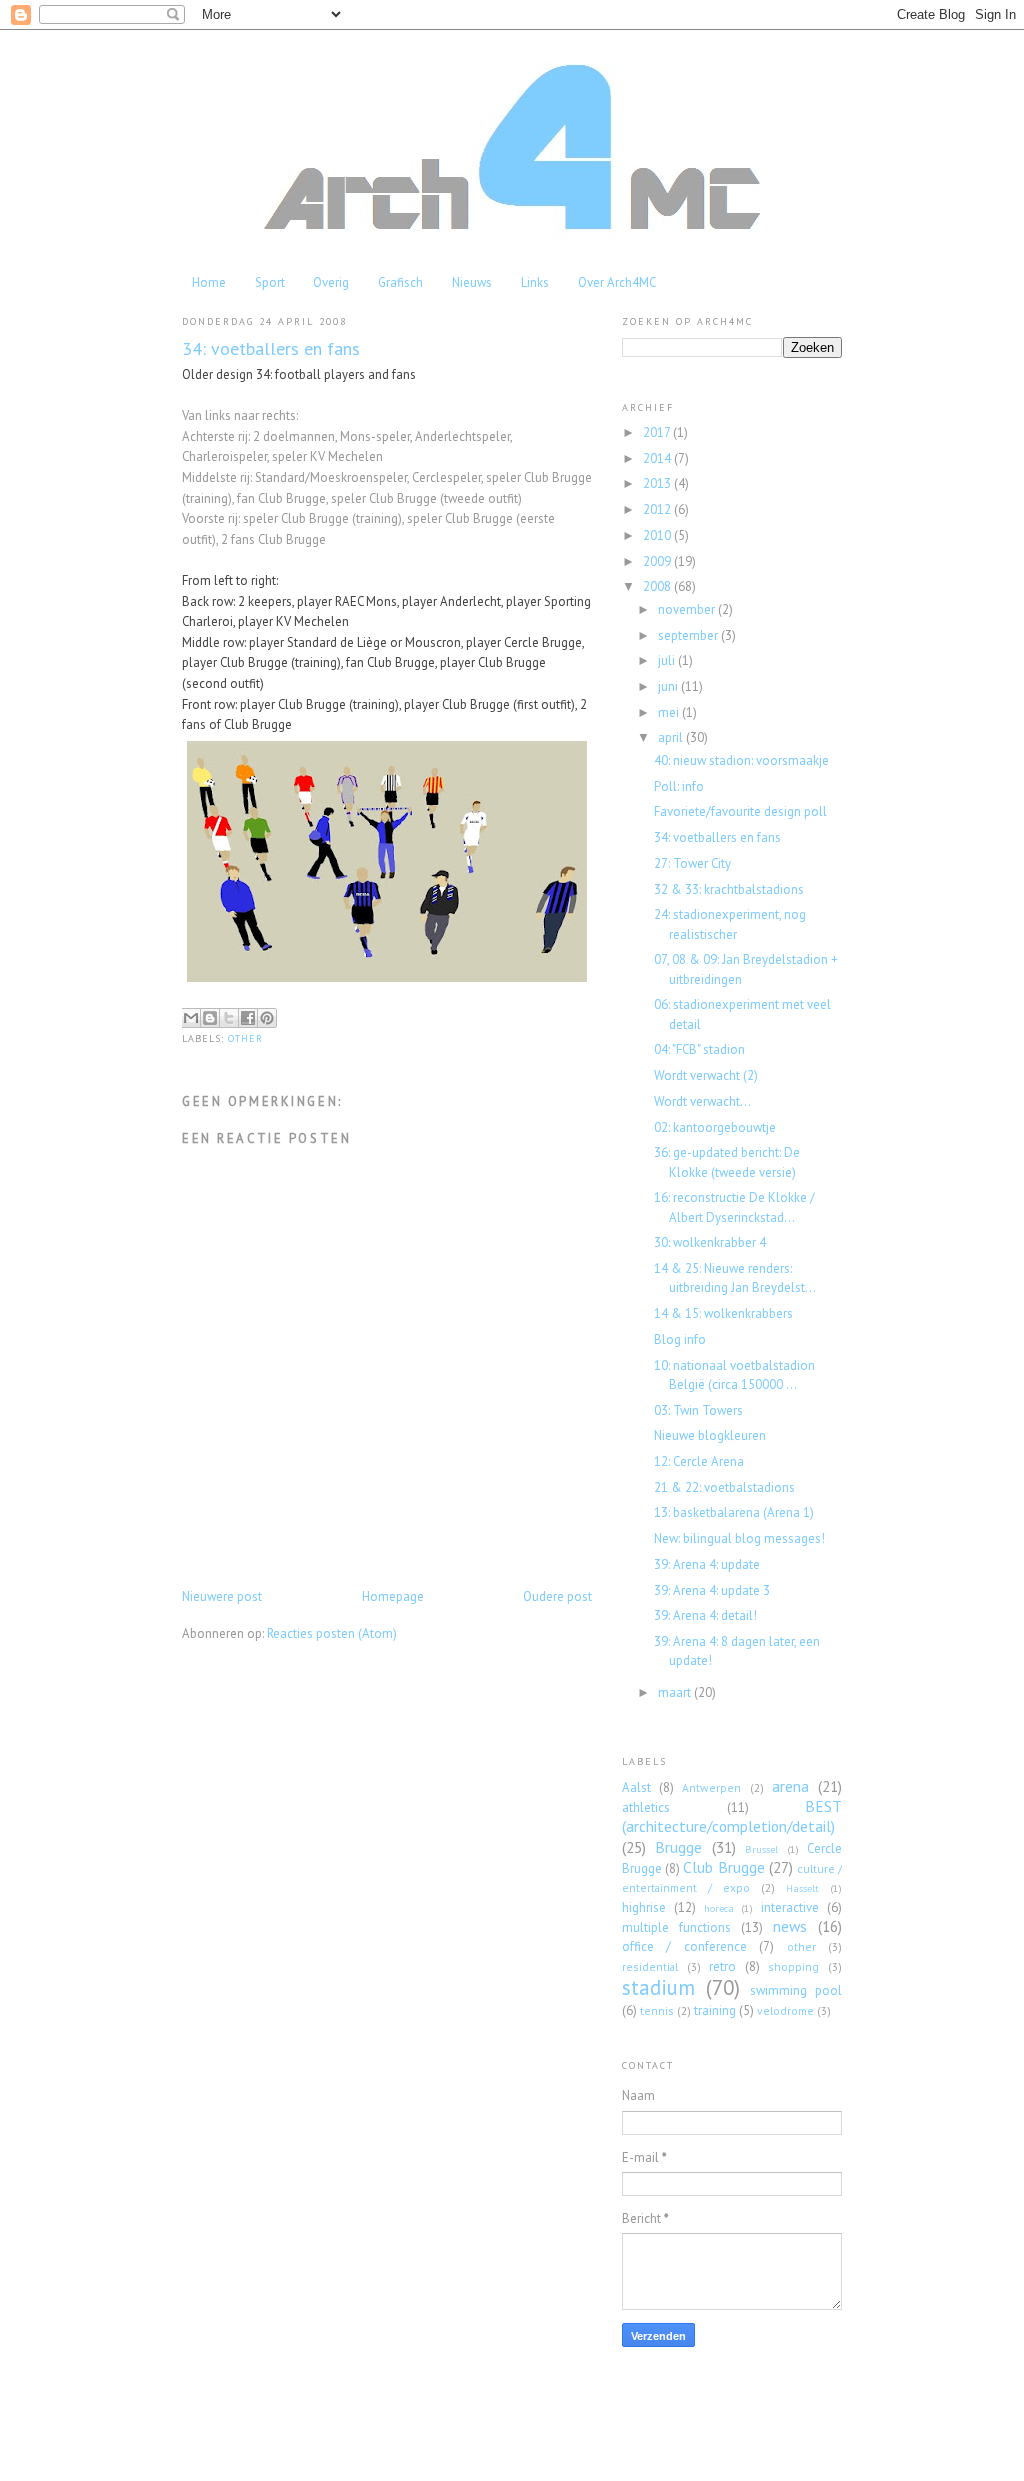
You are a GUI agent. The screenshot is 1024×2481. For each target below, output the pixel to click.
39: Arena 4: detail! (705, 1615)
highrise (644, 1907)
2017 (658, 432)
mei (670, 712)
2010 (658, 535)
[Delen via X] (229, 1018)
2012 (658, 509)
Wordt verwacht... (702, 1101)
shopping (793, 1966)
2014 (658, 458)
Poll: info (679, 786)
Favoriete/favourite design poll (740, 811)
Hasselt (802, 1888)
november (688, 609)
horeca (719, 1908)
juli (668, 660)
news (790, 1926)
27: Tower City (692, 863)
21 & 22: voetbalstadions (724, 1487)
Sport (270, 282)
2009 (658, 561)
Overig (331, 282)
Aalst (636, 1787)
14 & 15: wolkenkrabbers (723, 1313)
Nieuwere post (222, 1596)
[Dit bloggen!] (210, 1018)
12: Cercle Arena (699, 1461)
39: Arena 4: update (707, 1564)
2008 (658, 586)
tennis (657, 2010)
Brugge (678, 1847)
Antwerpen (711, 1787)
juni (669, 686)
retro (722, 1966)
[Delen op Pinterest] (267, 1018)
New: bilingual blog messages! (739, 1538)
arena (790, 1786)
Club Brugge (723, 1867)
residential (650, 1966)
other (245, 1038)
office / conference (684, 1946)
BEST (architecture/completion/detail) (732, 1816)
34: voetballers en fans (717, 837)
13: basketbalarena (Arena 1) (734, 1512)
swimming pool (796, 1990)
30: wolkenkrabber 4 (710, 1242)
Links (535, 282)
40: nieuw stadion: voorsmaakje (741, 760)
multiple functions (676, 1927)
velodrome (785, 2010)
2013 (658, 483)
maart (676, 1692)
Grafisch (400, 282)
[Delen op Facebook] (248, 1018)
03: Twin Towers (698, 1410)
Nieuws (472, 282)
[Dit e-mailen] (191, 1018)
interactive (790, 1907)
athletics (646, 1807)
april (672, 737)
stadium (658, 1987)
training (715, 2010)
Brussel (761, 1849)
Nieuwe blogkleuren (710, 1435)
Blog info (680, 1339)
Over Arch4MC (617, 282)
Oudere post (557, 1596)
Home (209, 282)
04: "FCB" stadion (699, 1049)
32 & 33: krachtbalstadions (729, 889)
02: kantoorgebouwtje (715, 1127)
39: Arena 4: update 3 (712, 1590)
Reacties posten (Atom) (332, 1633)
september (689, 635)
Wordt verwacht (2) (706, 1075)
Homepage (393, 1596)
